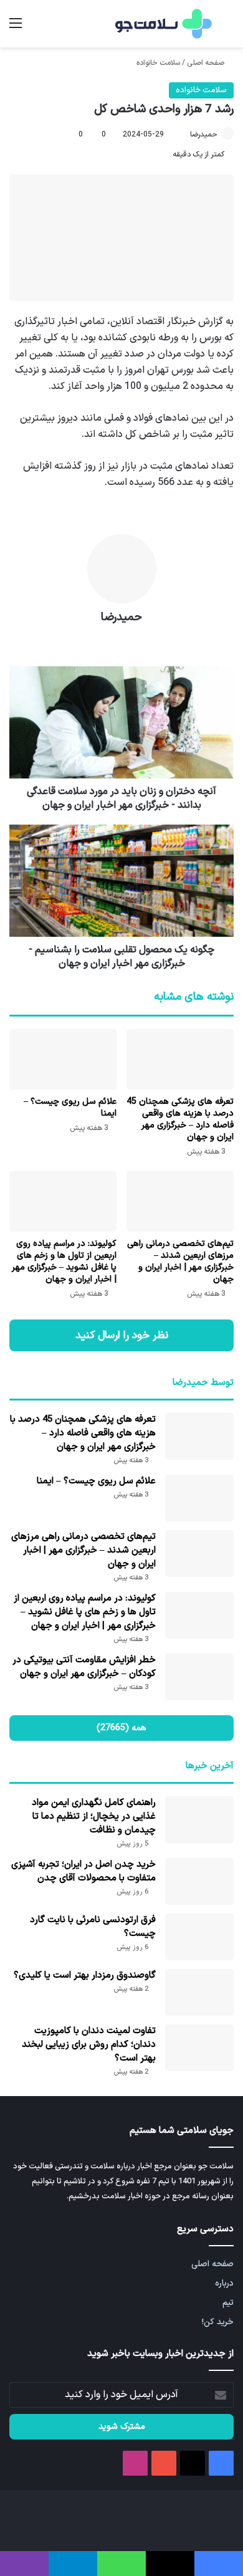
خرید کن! (218, 2322)
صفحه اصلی (207, 63)
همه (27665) (121, 1728)
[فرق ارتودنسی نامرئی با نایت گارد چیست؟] (199, 1937)
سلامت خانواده (158, 63)
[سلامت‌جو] (162, 24)
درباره (224, 2283)
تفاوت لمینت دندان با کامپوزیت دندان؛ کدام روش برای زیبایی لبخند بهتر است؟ (89, 2045)
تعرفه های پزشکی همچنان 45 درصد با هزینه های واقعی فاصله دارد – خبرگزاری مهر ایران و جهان (180, 1119)
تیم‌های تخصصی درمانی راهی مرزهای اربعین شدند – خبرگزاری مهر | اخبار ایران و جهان (180, 1262)
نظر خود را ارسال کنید (122, 1335)
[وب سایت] (121, 639)
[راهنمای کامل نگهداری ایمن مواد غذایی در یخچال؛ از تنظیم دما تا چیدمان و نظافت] (199, 1820)
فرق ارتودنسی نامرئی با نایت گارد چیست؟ (93, 1927)
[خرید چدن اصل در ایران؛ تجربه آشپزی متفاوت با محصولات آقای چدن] (199, 1881)
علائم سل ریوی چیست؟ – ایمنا (70, 1108)
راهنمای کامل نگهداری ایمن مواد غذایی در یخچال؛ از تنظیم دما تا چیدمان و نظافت (94, 1817)
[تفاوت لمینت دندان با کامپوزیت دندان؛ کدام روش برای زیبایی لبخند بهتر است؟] (199, 2048)
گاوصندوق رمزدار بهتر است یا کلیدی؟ (85, 1975)
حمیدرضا (204, 135)
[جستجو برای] (227, 28)
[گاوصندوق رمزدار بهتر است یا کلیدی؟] (199, 1992)
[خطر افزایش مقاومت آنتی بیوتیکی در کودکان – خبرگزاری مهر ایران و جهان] (199, 1677)
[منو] (16, 28)
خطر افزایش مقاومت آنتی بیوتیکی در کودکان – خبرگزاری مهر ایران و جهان (84, 1667)
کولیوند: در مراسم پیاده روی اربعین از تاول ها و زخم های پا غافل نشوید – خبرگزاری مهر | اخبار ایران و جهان (64, 1262)
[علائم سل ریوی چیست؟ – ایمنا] (63, 1059)
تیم (228, 2303)
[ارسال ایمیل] (184, 135)
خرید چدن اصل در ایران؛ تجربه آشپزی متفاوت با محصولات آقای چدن (83, 1871)
